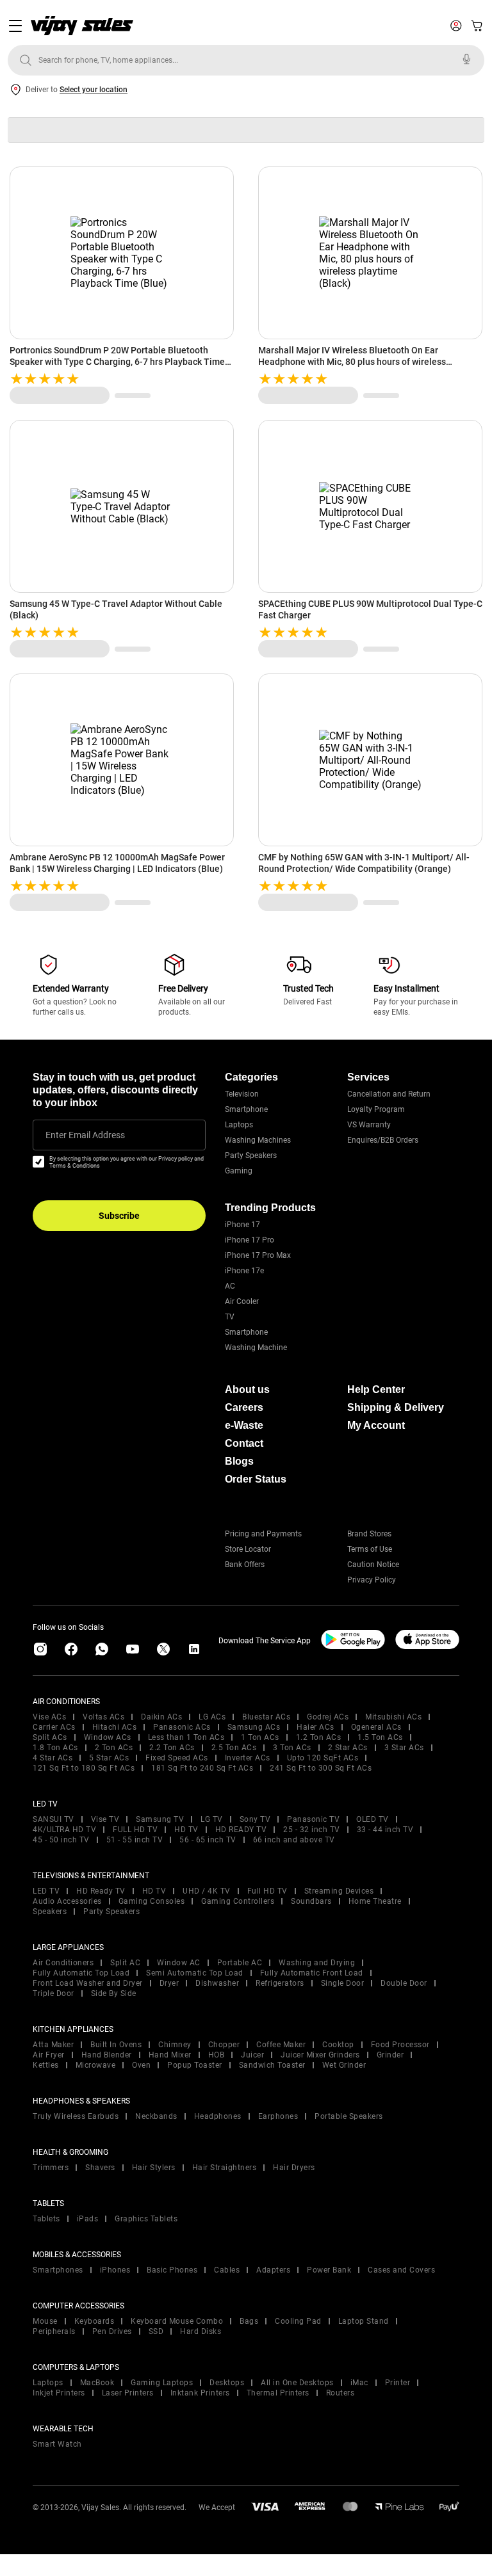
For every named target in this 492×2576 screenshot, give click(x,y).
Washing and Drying (317, 1963)
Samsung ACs (254, 1727)
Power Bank (329, 2270)
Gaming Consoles (152, 1901)
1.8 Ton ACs (55, 1748)
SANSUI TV (53, 1819)
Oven (141, 2065)
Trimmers (51, 2168)
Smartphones (58, 2270)
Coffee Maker (281, 2045)
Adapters (273, 2270)
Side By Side (114, 1993)
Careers (244, 1407)
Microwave (96, 2065)
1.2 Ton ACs (319, 1737)
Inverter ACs (248, 1758)
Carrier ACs (54, 1727)
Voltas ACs (103, 1717)
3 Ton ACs (292, 1748)
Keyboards (94, 2321)
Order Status (256, 1479)
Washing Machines (258, 1140)
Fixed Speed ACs (177, 1758)
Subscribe (119, 1216)
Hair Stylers (154, 2168)
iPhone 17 (242, 1225)
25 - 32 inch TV (312, 1830)
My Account (376, 1425)
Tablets (46, 2219)
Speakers (50, 1912)
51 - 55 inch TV (135, 1840)
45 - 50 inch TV (61, 1840)
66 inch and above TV (294, 1840)
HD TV (186, 1830)
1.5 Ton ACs (380, 1737)
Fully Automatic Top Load (81, 1973)
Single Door (343, 1983)
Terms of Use (370, 1549)
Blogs (239, 1461)
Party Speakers (251, 1155)
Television (242, 1094)
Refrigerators (280, 1983)
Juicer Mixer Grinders (320, 2055)
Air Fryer (49, 2055)
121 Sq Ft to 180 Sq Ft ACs (84, 1768)
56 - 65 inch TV (208, 1840)
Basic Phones (172, 2270)
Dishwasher (217, 1983)
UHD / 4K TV (207, 1891)
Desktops (227, 2383)
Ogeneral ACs (376, 1727)
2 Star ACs (348, 1748)
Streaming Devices (339, 1891)
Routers (340, 2393)
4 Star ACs (53, 1758)
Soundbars (311, 1901)
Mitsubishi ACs (393, 1717)
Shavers (100, 2168)
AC (230, 1286)
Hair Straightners (225, 2168)
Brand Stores (369, 1534)
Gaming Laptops (162, 2383)
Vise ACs (49, 1717)
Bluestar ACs (266, 1717)
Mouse (45, 2321)
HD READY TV (241, 1830)
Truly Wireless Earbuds (76, 2116)
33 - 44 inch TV (385, 1830)
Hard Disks (201, 2331)
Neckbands (156, 2116)
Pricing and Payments (263, 1534)
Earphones (278, 2116)
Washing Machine (256, 1348)
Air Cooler (242, 1301)
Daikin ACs (161, 1717)
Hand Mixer (170, 2055)
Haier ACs (316, 1727)
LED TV (46, 1891)
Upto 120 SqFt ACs (323, 1758)
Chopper (224, 2045)
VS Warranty (369, 1125)
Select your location (94, 90)
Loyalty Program (376, 1109)
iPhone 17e (244, 1271)
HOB (217, 2055)
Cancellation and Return (389, 1094)
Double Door (404, 1983)
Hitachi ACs (115, 1727)
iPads (88, 2219)
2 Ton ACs (114, 1748)
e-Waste (244, 1425)
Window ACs (108, 1737)
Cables (227, 2270)
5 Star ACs (109, 1758)
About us (247, 1389)
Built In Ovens (116, 2045)
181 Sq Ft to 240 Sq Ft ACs (202, 1768)
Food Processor (400, 2045)
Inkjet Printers (59, 2393)
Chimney (175, 2045)
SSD (156, 2331)
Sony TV (255, 1819)
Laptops (239, 1125)
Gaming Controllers (238, 1901)
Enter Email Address (85, 1135)
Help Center (376, 1389)
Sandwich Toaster (272, 2065)
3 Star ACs (404, 1748)
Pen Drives (112, 2331)
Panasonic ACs (182, 1727)
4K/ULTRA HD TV (64, 1830)
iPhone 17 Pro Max (258, 1255)
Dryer (169, 1983)
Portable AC (240, 1963)
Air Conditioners (63, 1963)
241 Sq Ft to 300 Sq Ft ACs (321, 1768)
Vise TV (105, 1819)
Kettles (46, 2065)
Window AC (179, 1963)
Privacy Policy (372, 1580)
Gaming (239, 1171)
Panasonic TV (313, 1819)
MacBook (97, 2383)
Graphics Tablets (146, 2219)
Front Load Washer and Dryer (88, 1983)
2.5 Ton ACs (234, 1748)
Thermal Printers (278, 2393)
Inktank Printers (200, 2393)
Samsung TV (160, 1819)
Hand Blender (107, 2055)
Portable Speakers (349, 2116)
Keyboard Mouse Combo (177, 2321)
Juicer (252, 2055)
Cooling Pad (298, 2321)
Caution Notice (373, 1565)
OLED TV (373, 1819)
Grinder (390, 2055)
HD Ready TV (101, 1891)
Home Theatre (375, 1901)
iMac (359, 2383)
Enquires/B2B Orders (383, 1140)
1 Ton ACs (260, 1737)
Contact (244, 1443)
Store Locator (248, 1549)
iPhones (115, 2270)
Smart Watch (57, 2444)
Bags (249, 2321)
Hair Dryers (294, 2168)
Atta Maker (53, 2045)
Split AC (125, 1963)
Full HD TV (267, 1891)
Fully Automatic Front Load (312, 1973)
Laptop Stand (364, 2321)
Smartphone (246, 1109)
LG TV (212, 1819)
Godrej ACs (328, 1717)
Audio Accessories (67, 1901)
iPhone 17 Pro (250, 1240)
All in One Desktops (297, 2383)
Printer (398, 2383)
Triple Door (53, 1993)
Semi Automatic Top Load (195, 1973)
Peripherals (54, 2331)
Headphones (218, 2116)
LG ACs (212, 1717)
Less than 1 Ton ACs (186, 1737)
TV (230, 1317)
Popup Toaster (195, 2065)
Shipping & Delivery (396, 1407)
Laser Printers (128, 2393)
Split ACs (50, 1737)
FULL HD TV (135, 1830)
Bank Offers (245, 1565)
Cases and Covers (401, 2270)
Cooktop (338, 2045)
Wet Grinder (344, 2065)
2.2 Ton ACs (172, 1748)
